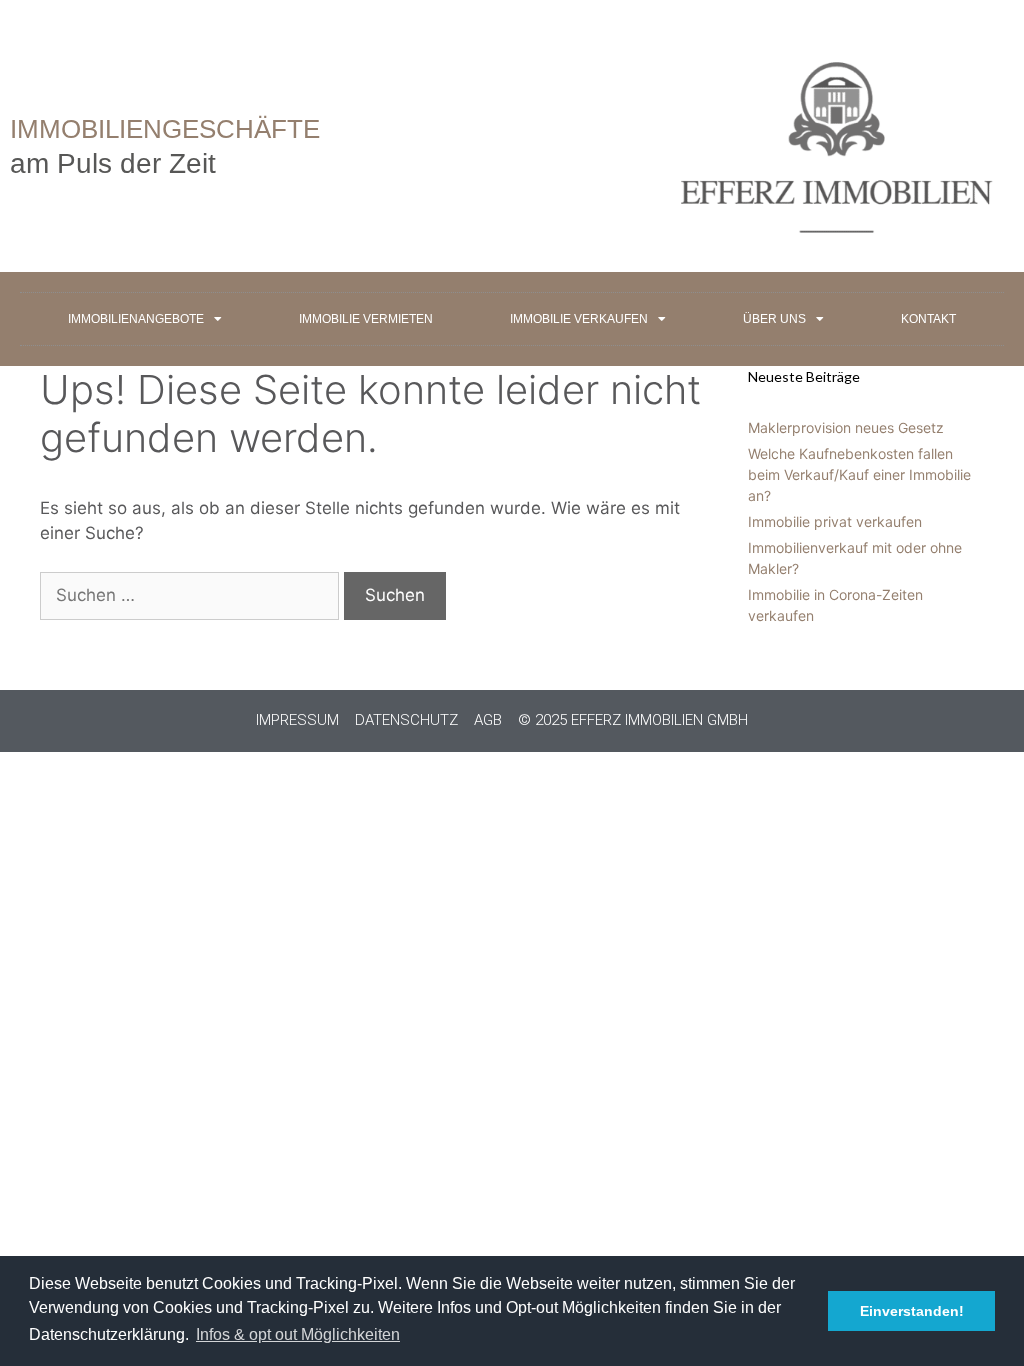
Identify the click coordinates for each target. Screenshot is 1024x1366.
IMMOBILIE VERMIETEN (366, 319)
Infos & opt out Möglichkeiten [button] (298, 1334)
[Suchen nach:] (192, 595)
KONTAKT (928, 319)
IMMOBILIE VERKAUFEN (579, 319)
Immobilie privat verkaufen (835, 521)
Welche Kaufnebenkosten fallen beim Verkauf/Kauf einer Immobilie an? (859, 474)
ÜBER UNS (774, 319)
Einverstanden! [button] (912, 1311)
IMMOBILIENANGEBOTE (136, 319)
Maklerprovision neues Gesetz (846, 427)
